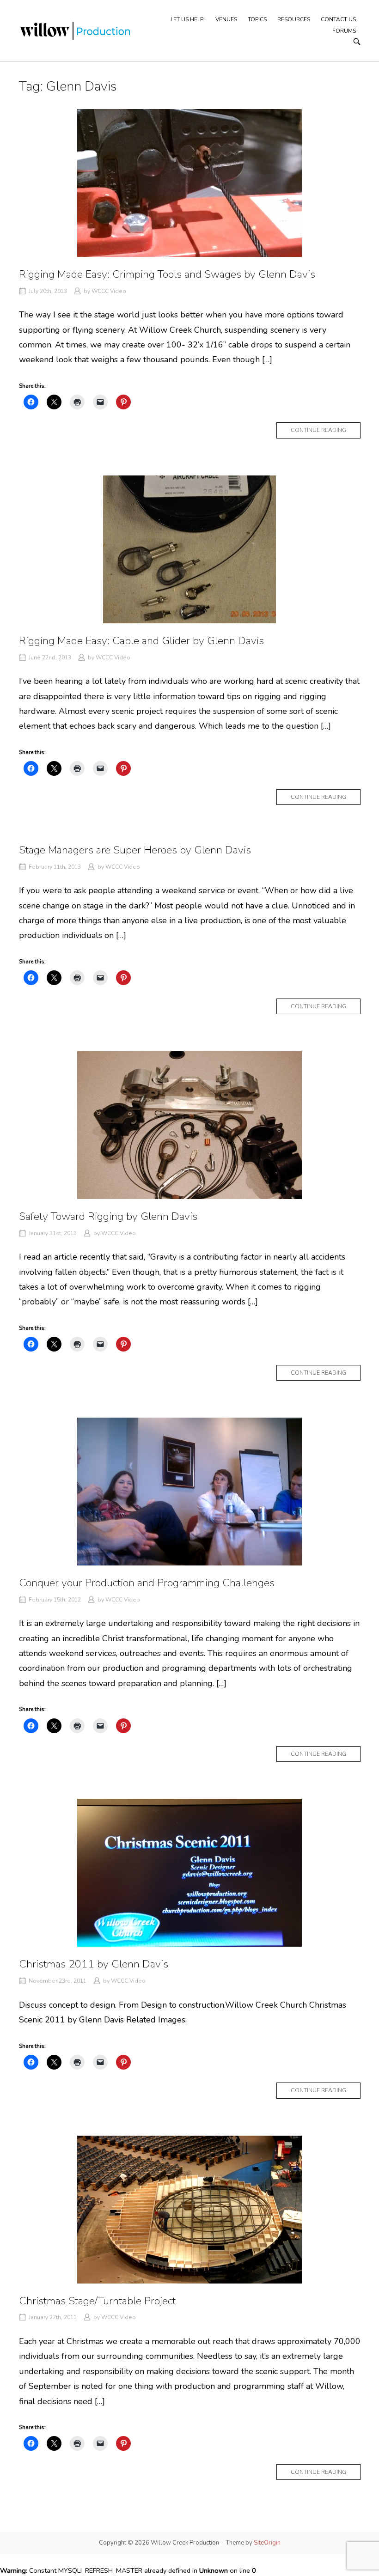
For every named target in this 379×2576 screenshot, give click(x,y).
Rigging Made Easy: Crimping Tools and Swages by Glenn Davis (167, 274)
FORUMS (344, 31)
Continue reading (326, 432)
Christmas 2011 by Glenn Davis (94, 1964)
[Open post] (190, 183)
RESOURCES (294, 19)
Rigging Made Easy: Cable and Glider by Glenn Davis (141, 641)
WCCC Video (109, 291)
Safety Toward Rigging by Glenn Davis (108, 1216)
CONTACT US (338, 19)
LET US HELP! (188, 19)
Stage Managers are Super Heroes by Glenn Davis (135, 850)
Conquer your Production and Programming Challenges (147, 1583)
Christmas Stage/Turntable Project (97, 2301)
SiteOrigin (267, 2543)
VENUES (226, 19)
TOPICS (257, 19)
